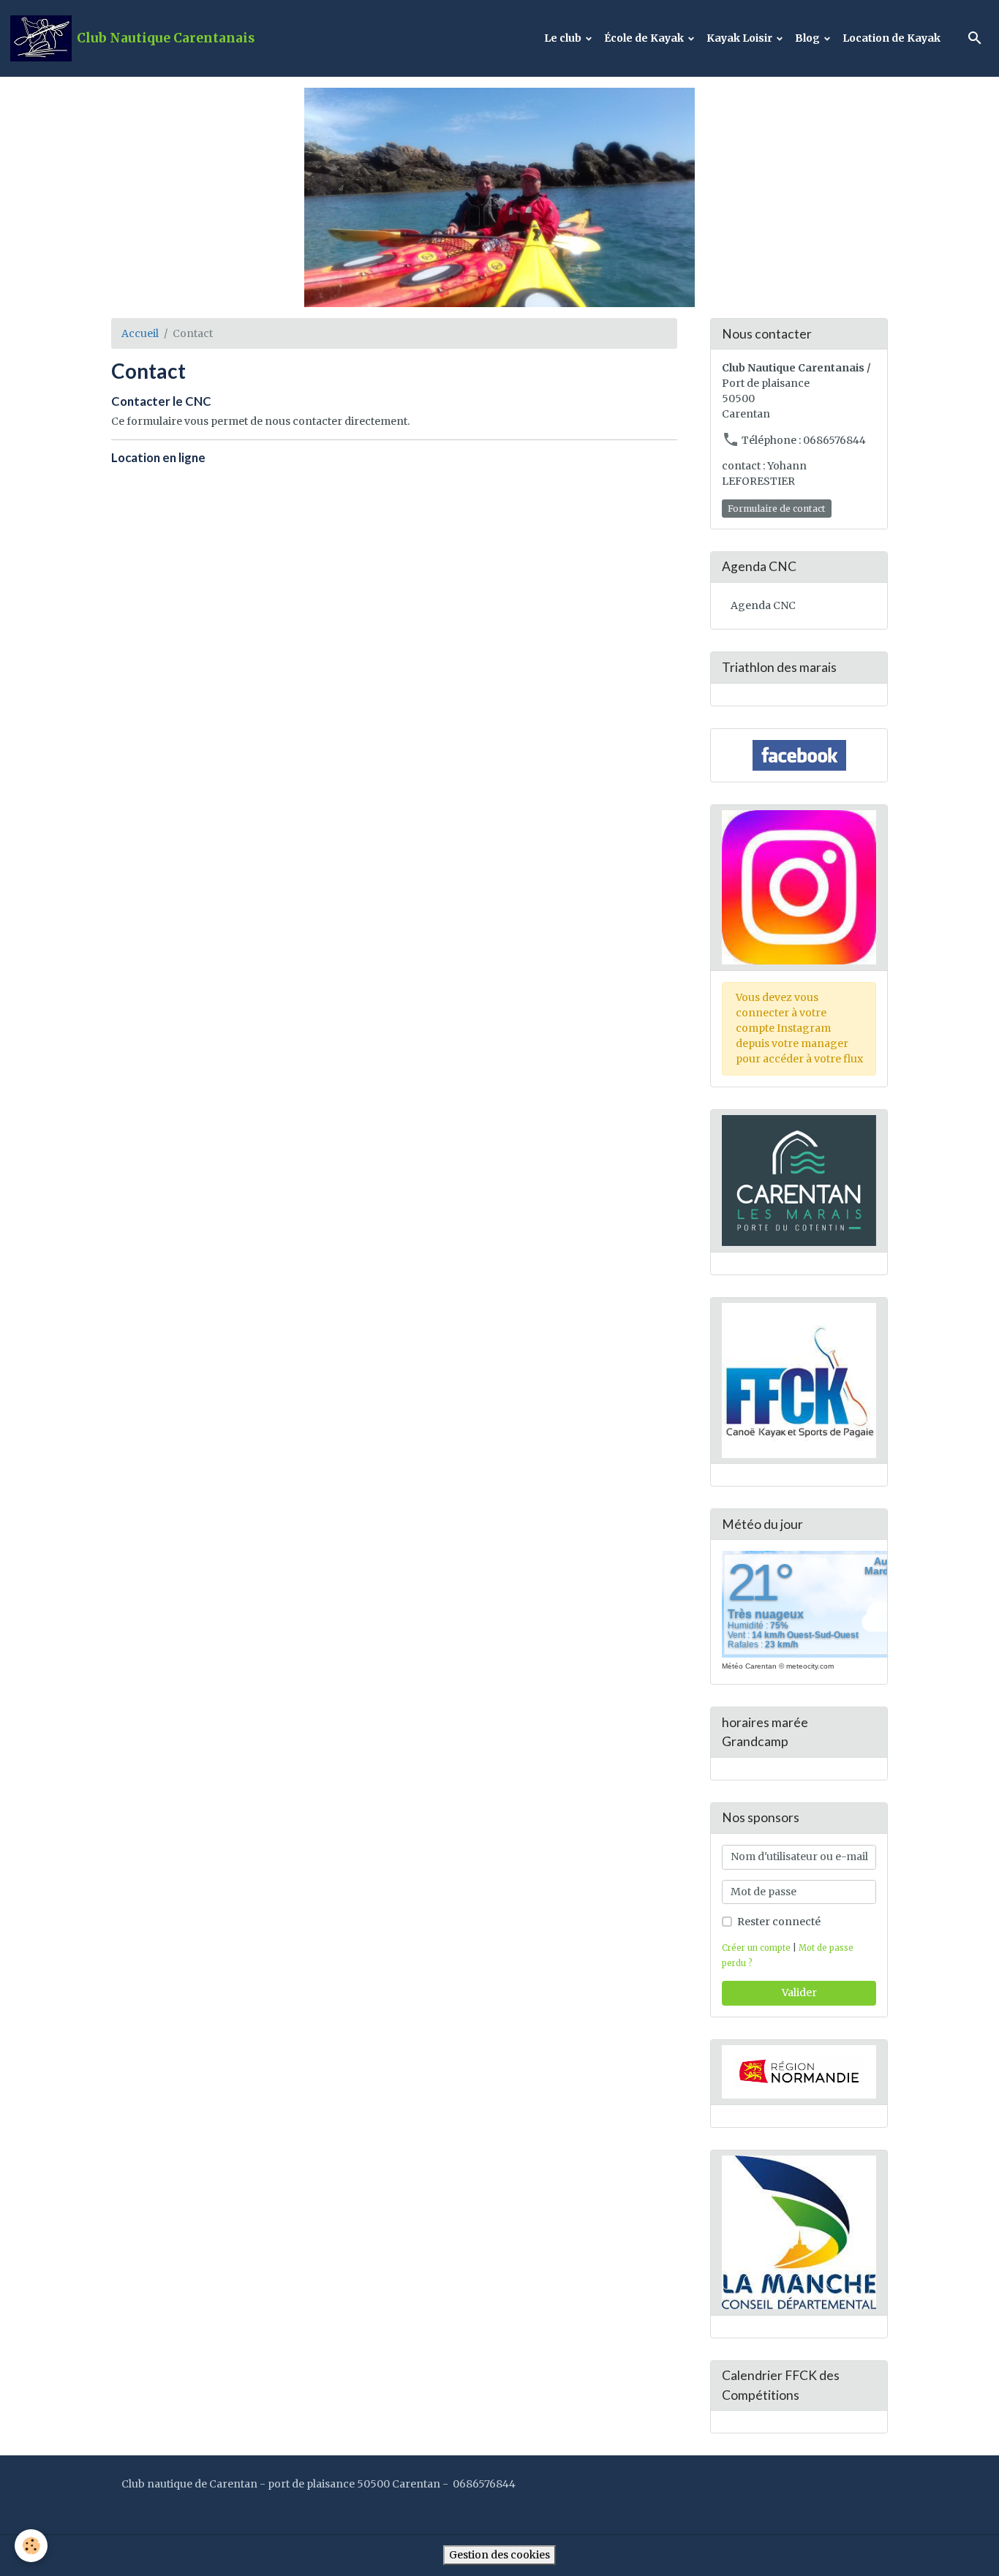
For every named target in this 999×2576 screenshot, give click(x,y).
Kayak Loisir (740, 38)
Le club (564, 38)
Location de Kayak (891, 38)
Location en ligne (158, 457)
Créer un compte (756, 1948)
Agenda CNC (763, 605)
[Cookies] (31, 2546)
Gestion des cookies (499, 2555)
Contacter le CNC (161, 401)
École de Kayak (645, 38)
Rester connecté (779, 1922)
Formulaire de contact (777, 509)
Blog (808, 38)
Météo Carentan (749, 1666)
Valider (799, 1993)
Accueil (140, 333)
